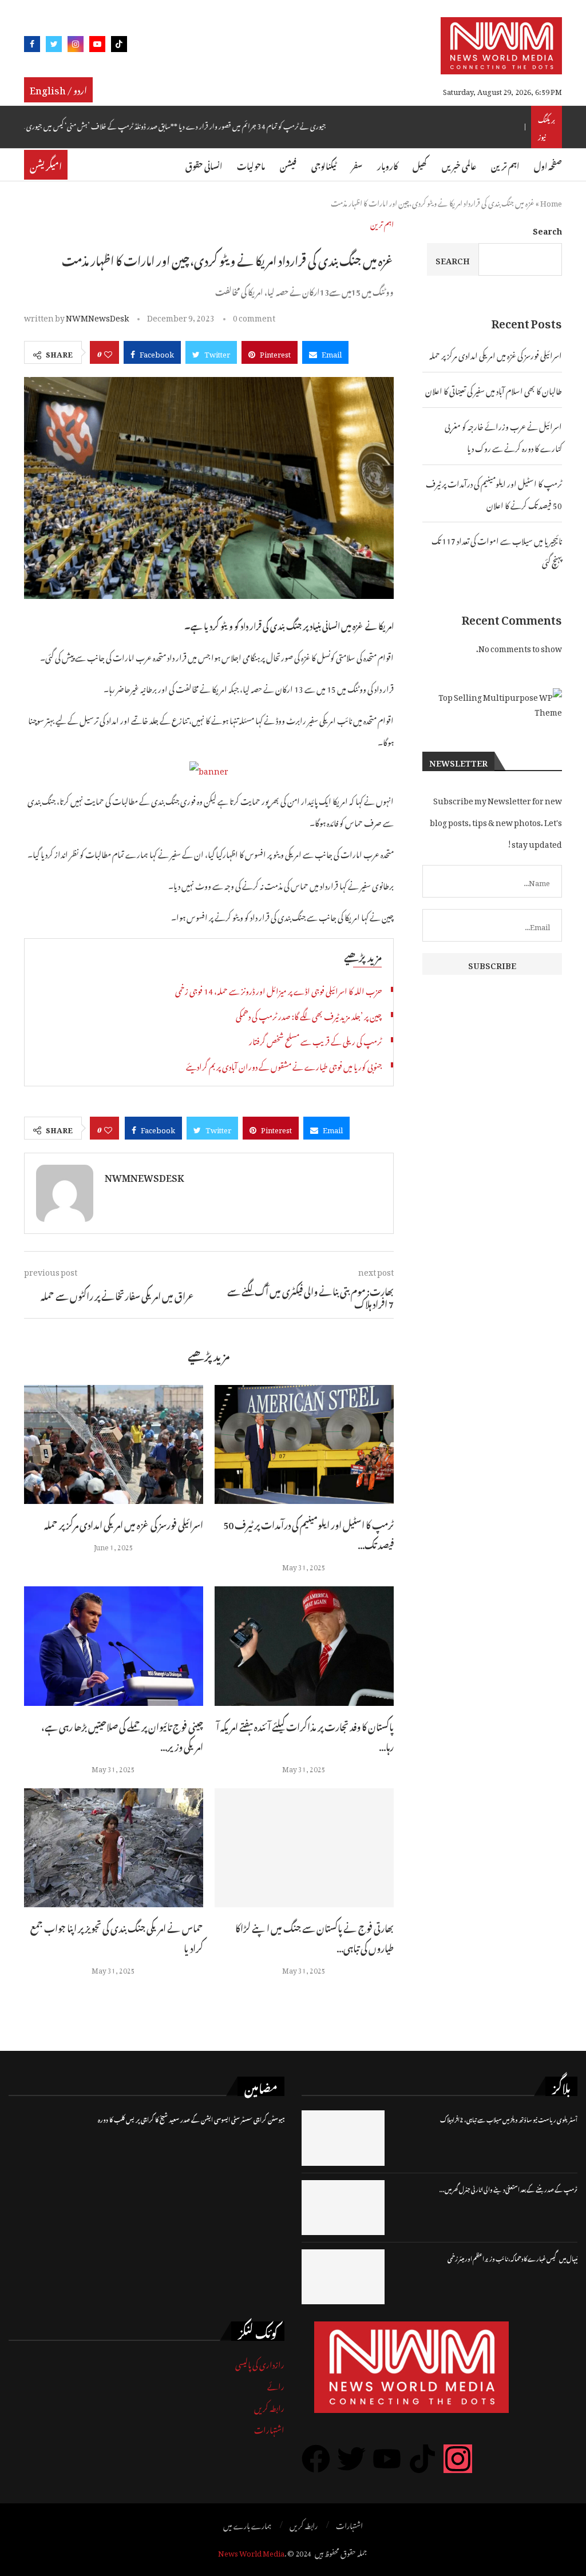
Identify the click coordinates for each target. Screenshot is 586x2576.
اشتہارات (269, 2428)
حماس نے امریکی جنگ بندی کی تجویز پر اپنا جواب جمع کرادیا (117, 1937)
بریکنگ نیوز (547, 127)
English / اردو (58, 89)
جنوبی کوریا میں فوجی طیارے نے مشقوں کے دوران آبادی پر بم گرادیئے (284, 1065)
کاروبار (387, 164)
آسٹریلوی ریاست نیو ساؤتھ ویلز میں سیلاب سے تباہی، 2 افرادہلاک (509, 2119)
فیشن (288, 164)
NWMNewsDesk (97, 316)
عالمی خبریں (459, 164)
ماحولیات (251, 164)
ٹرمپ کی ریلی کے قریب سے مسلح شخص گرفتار (315, 1040)
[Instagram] (76, 46)
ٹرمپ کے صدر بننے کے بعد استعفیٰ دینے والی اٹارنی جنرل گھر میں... (508, 2188)
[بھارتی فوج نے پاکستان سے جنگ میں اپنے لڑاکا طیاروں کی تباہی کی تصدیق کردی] (304, 1848)
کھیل (420, 164)
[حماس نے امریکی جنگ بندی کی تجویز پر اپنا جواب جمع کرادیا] (114, 1848)
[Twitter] (54, 46)
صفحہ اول (548, 164)
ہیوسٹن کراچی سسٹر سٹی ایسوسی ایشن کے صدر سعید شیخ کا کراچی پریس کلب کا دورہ (191, 2119)
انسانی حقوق (204, 164)
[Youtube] (97, 46)
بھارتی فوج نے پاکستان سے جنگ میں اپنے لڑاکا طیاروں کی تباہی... (314, 1937)
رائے (276, 2385)
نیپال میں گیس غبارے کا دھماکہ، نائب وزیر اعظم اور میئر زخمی (512, 2258)
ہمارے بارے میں (247, 2525)
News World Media (251, 2552)
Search (547, 229)
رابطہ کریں (269, 2406)
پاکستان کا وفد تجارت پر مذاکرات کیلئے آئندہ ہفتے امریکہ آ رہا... (305, 1735)
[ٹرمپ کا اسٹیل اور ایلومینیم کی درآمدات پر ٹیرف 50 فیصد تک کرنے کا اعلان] (304, 1445)
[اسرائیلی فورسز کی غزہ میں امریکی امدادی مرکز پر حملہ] (114, 1445)
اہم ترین (505, 164)
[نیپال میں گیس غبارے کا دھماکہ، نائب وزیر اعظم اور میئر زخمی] (343, 2277)
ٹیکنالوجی (324, 164)
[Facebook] (32, 46)
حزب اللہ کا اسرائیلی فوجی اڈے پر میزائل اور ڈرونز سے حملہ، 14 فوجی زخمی (278, 989)
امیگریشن (46, 165)
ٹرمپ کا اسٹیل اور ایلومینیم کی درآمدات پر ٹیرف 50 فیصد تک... (308, 1533)
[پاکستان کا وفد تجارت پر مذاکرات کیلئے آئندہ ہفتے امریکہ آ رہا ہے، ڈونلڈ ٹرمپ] (304, 1646)
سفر (357, 164)
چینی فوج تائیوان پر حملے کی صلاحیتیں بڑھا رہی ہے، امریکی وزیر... (122, 1735)
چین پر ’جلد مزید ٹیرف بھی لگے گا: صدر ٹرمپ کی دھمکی (309, 1015)
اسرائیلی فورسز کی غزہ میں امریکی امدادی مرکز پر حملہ (124, 1523)
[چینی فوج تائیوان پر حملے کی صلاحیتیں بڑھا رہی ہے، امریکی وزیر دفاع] (114, 1646)
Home (551, 202)
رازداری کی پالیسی (260, 2363)
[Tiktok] (119, 46)
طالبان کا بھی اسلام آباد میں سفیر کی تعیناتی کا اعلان (494, 389)
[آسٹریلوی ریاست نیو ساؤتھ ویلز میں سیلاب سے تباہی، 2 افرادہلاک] (343, 2138)
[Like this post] (108, 352)
